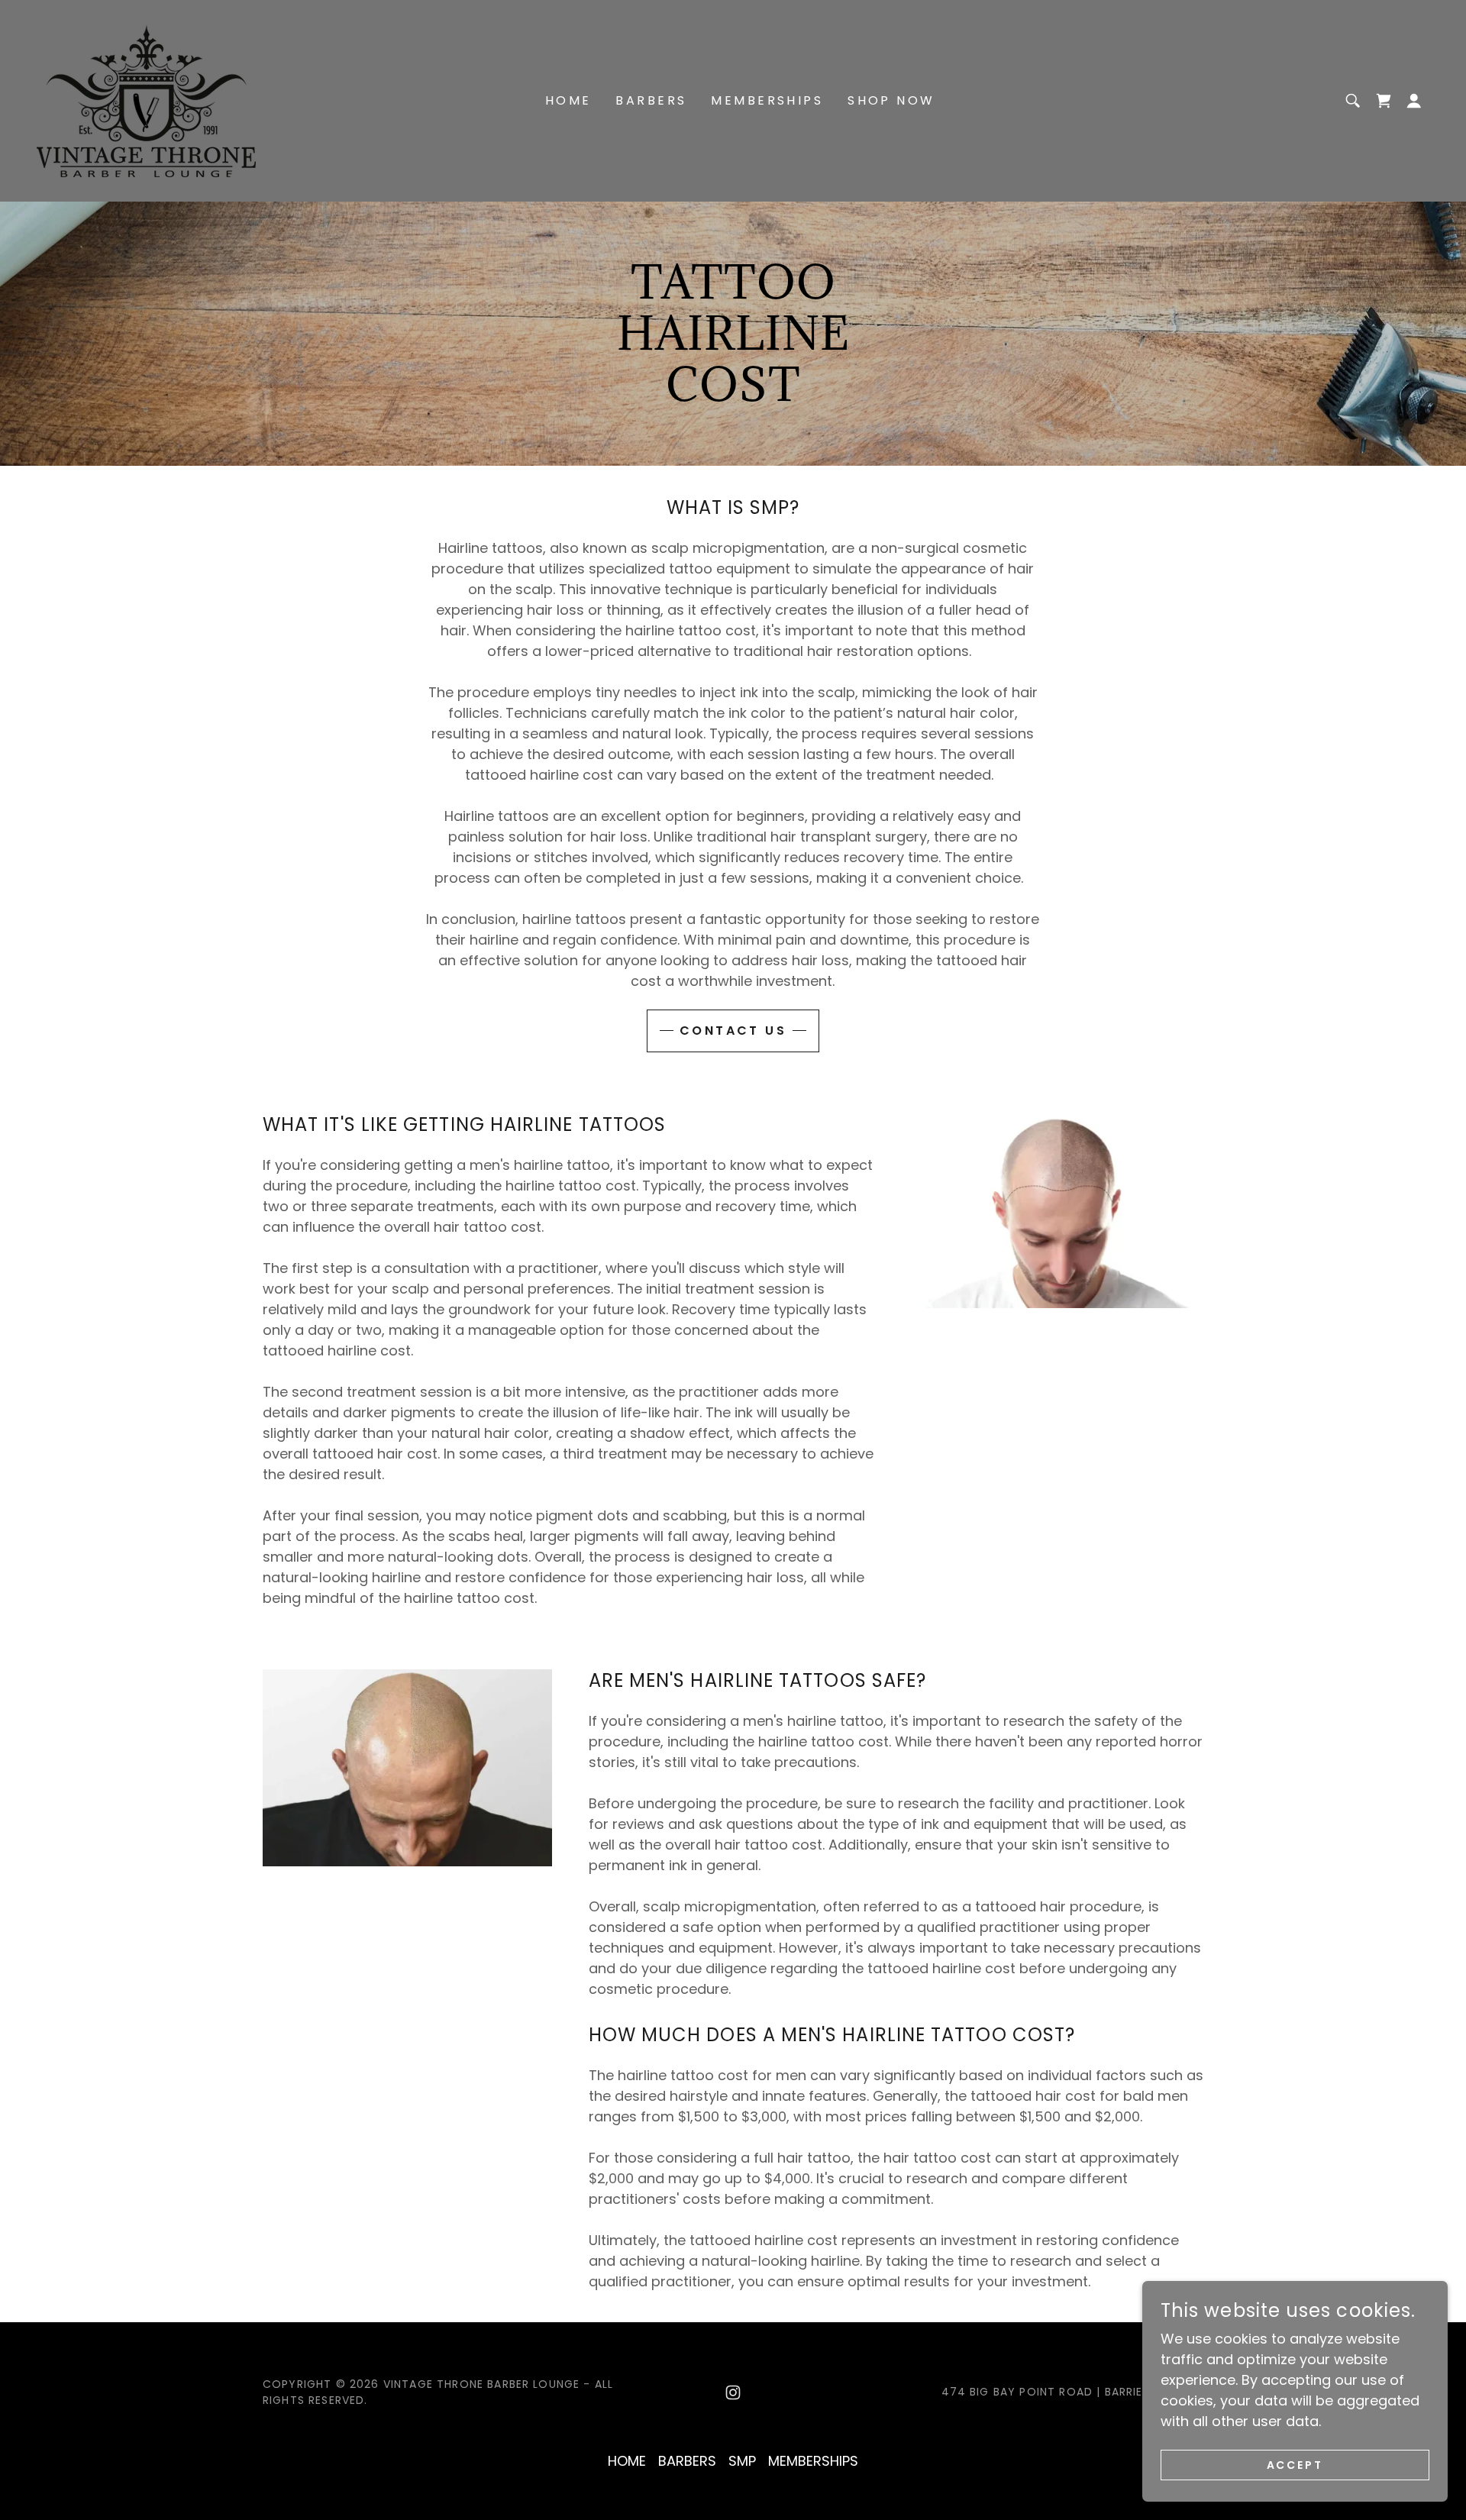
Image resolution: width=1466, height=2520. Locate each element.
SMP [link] (742, 2461)
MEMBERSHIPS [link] (767, 100)
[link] (146, 100)
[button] (1384, 101)
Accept (1295, 2465)
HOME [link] (568, 100)
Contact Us (733, 1031)
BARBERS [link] (651, 100)
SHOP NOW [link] (891, 100)
